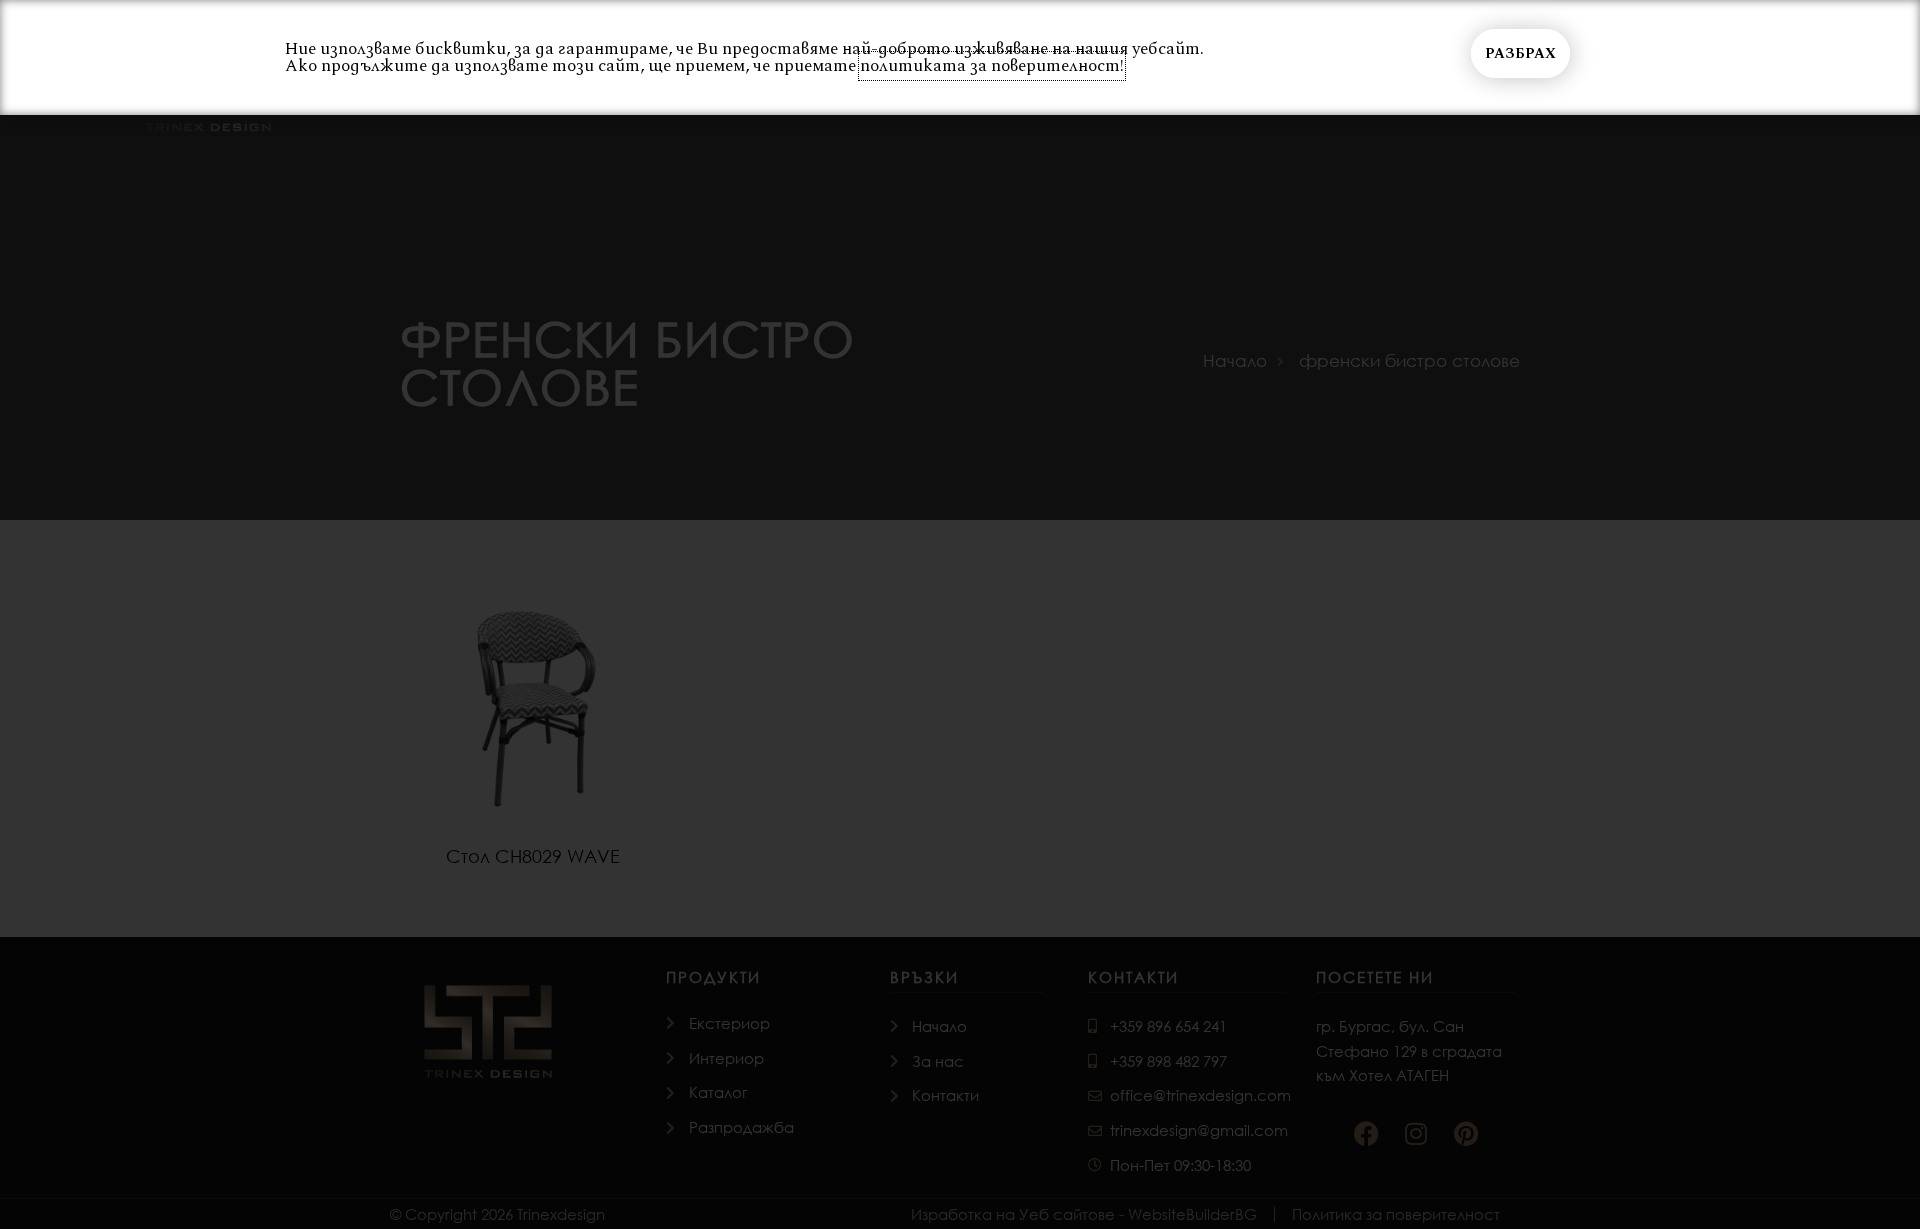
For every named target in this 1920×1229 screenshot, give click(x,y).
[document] (960, 614)
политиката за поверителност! (992, 66)
